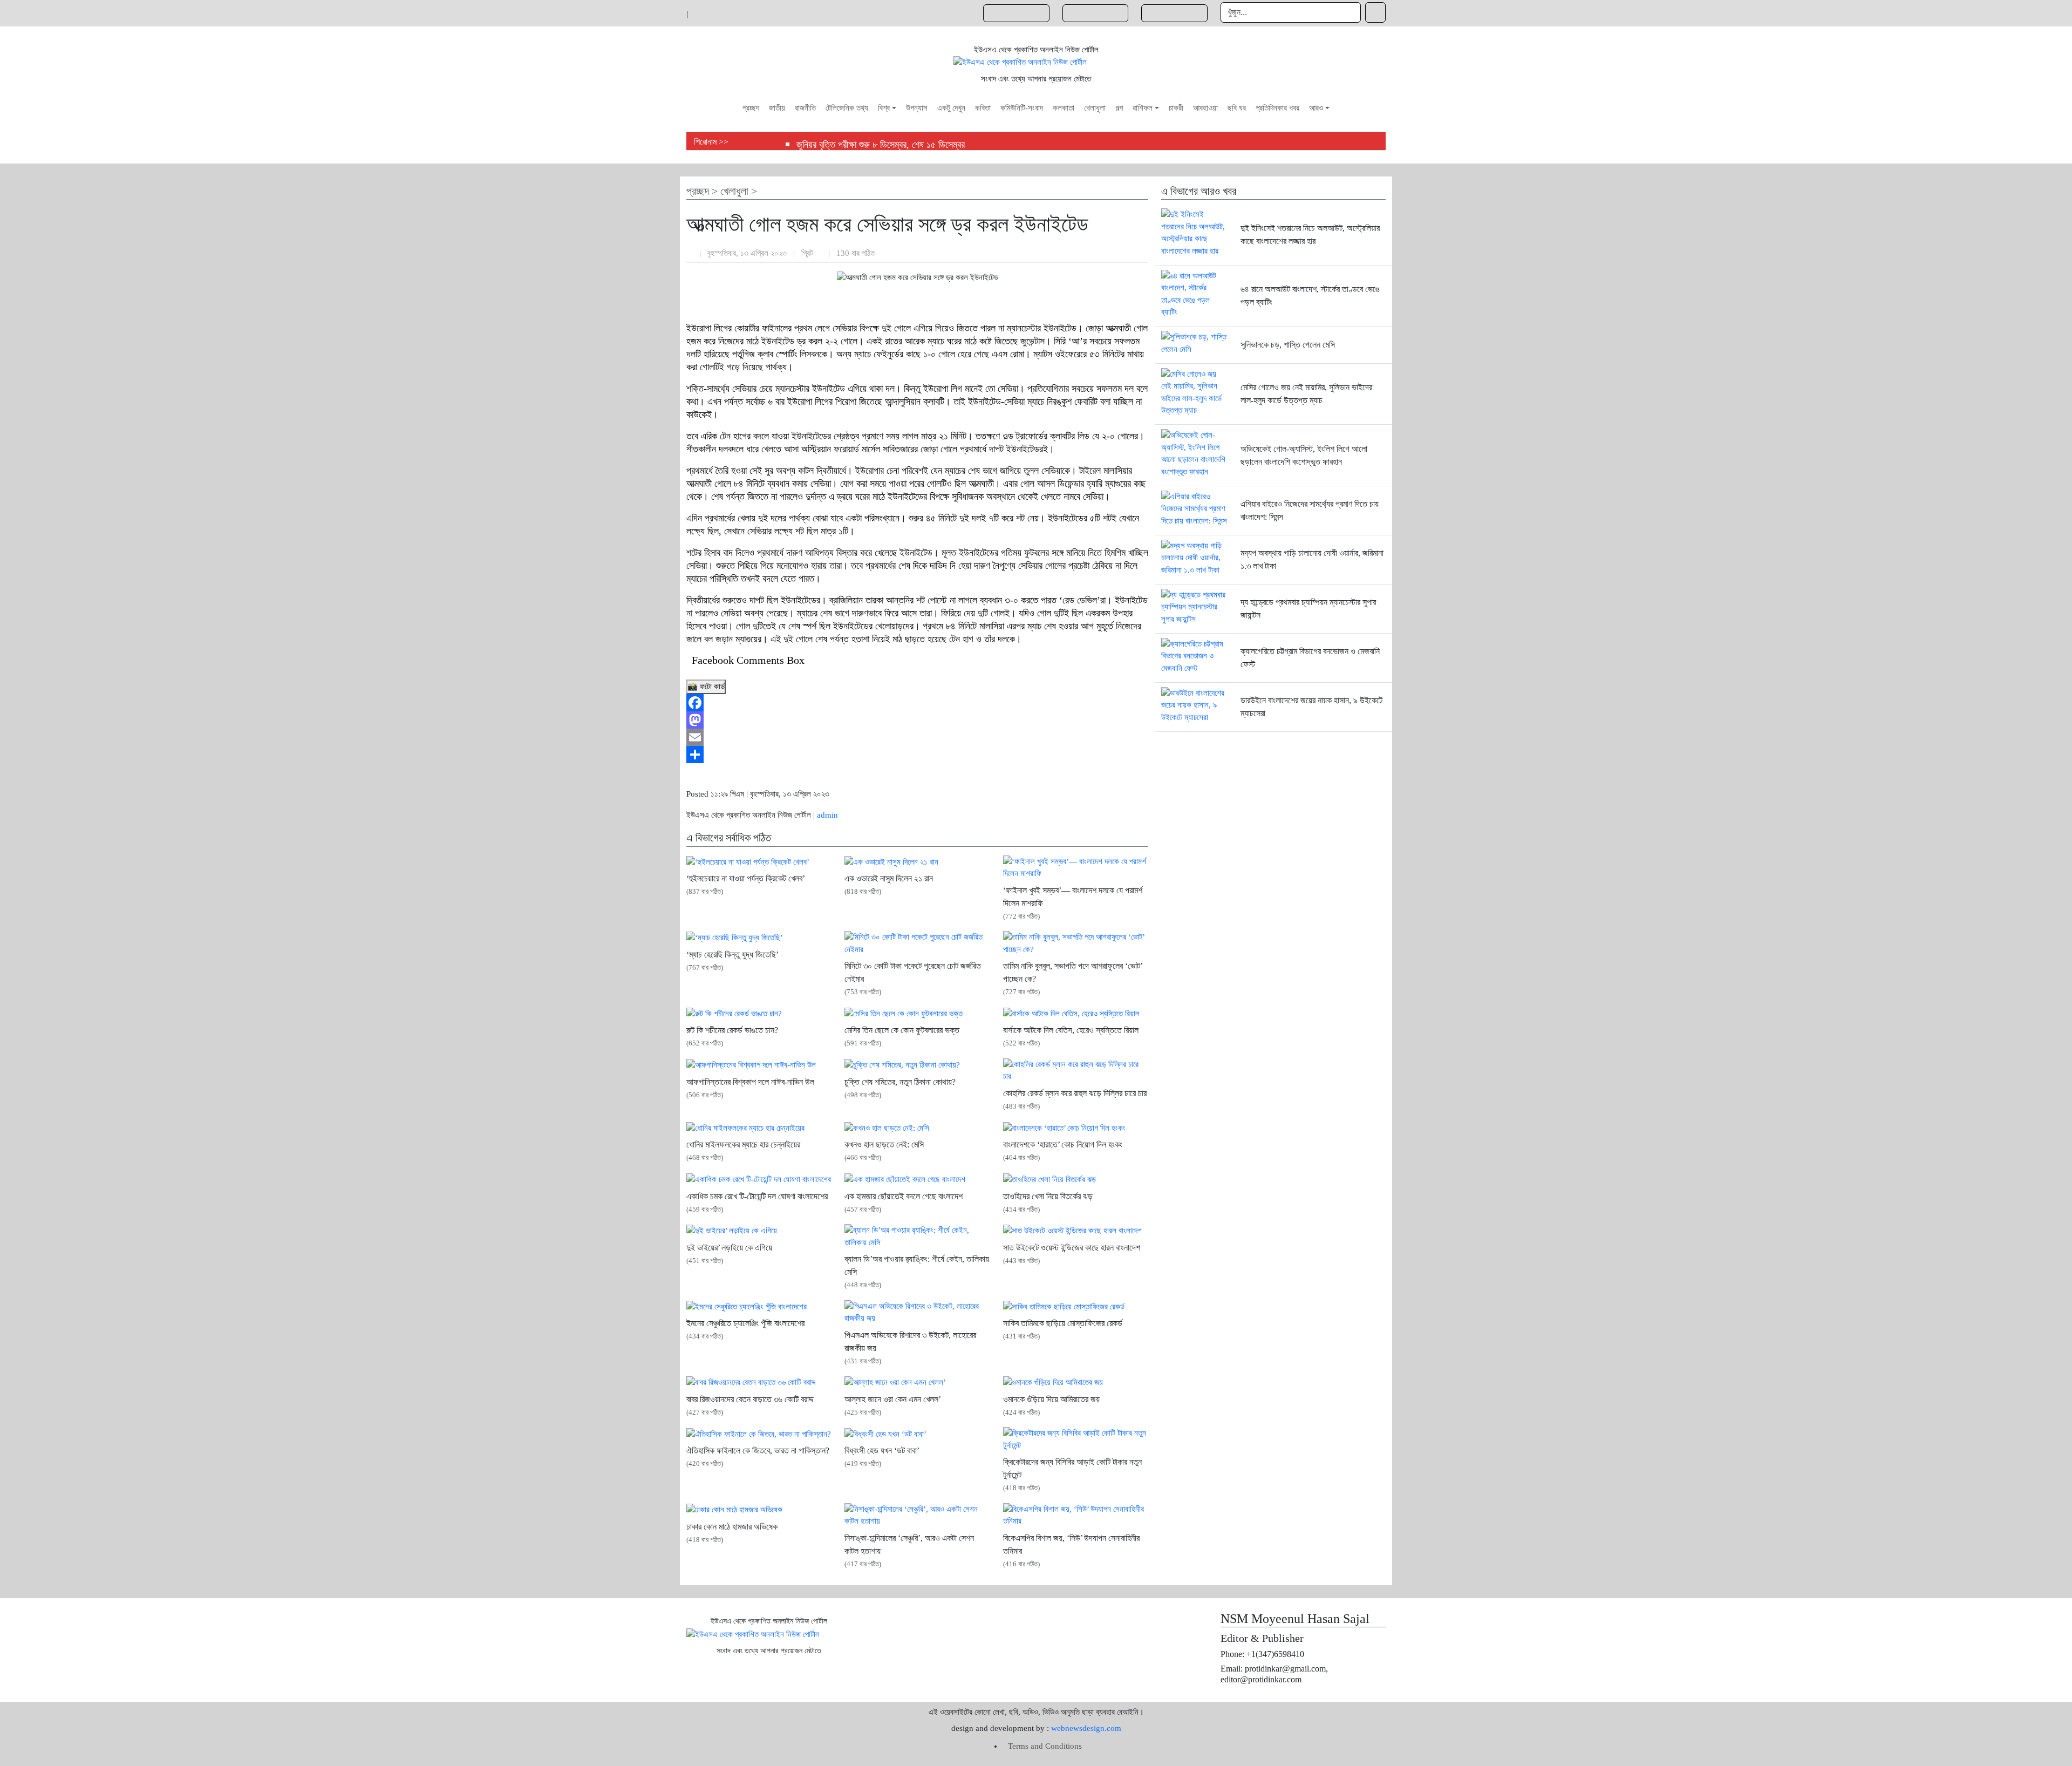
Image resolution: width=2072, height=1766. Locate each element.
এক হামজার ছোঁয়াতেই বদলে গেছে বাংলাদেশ (904, 1196)
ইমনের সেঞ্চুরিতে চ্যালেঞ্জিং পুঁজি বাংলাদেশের (745, 1323)
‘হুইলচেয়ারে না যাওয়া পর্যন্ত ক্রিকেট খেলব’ (746, 878)
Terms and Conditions (1045, 1746)
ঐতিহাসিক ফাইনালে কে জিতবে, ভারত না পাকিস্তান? (758, 1451)
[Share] (917, 755)
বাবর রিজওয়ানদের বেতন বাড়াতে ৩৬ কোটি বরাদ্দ (750, 1399)
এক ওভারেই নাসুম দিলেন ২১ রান (889, 878)
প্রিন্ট (808, 253)
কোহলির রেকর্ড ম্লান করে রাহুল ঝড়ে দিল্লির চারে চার (1075, 1093)
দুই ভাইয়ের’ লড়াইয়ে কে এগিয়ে (729, 1248)
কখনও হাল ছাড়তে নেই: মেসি (884, 1144)
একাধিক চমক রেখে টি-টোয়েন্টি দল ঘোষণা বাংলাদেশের (757, 1196)
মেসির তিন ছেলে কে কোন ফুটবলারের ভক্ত (902, 1030)
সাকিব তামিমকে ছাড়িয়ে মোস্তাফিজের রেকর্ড (1063, 1323)
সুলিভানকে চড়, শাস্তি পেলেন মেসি (1288, 345)
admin (827, 815)
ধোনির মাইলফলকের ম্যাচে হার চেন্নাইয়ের (743, 1144)
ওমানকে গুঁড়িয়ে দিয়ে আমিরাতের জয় (1051, 1399)
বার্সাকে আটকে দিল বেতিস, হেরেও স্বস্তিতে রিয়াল (1071, 1030)
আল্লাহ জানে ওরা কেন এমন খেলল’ (893, 1399)
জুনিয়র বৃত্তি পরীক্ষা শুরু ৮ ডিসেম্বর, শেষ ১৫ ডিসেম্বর (881, 145)
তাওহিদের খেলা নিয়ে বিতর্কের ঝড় (1048, 1196)
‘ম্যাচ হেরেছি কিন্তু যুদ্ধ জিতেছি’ (732, 955)
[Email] (917, 737)
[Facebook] (917, 703)
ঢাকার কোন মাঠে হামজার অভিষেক (732, 1527)
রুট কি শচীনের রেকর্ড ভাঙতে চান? (732, 1030)
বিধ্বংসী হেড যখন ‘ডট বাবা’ (882, 1451)
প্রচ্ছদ (698, 191)
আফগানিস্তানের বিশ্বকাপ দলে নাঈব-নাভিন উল (750, 1082)
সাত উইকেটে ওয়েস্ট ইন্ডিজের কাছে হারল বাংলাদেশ (1072, 1248)
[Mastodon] (917, 720)
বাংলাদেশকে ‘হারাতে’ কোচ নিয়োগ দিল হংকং (1063, 1144)
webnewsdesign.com (1086, 1728)
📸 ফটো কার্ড (706, 687)
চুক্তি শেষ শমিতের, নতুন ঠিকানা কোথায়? (900, 1082)
